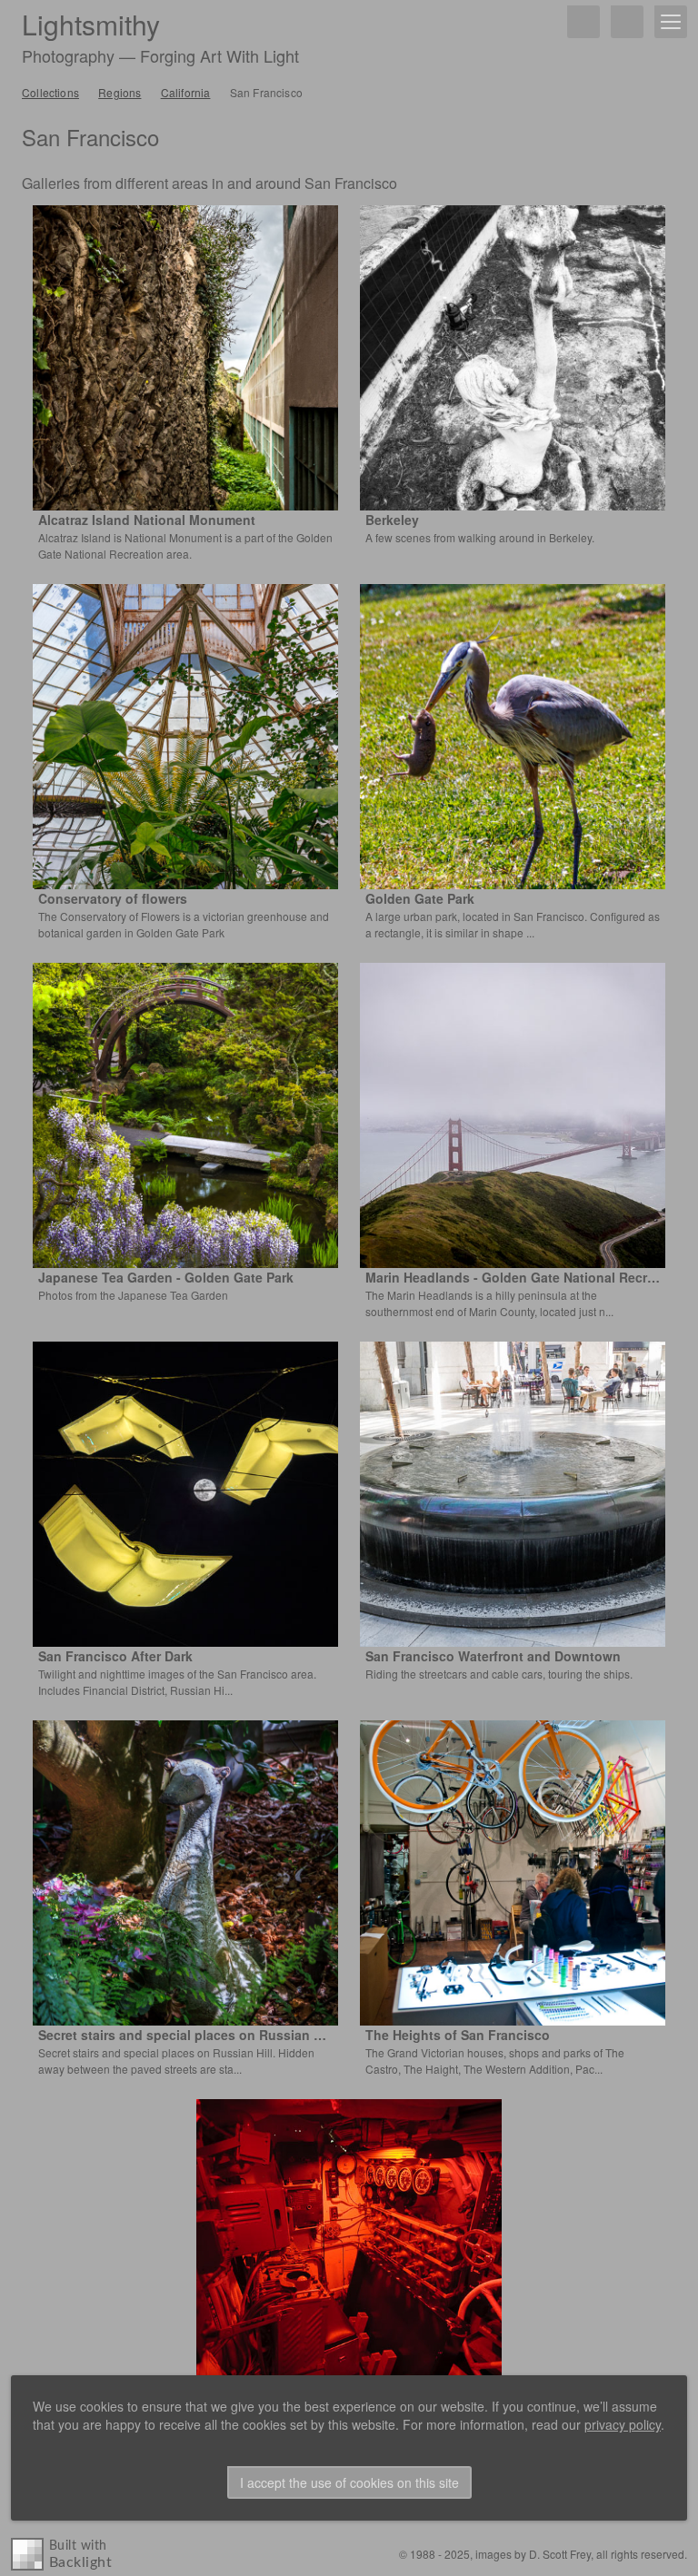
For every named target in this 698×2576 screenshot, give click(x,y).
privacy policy (623, 2424)
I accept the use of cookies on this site (349, 2482)
